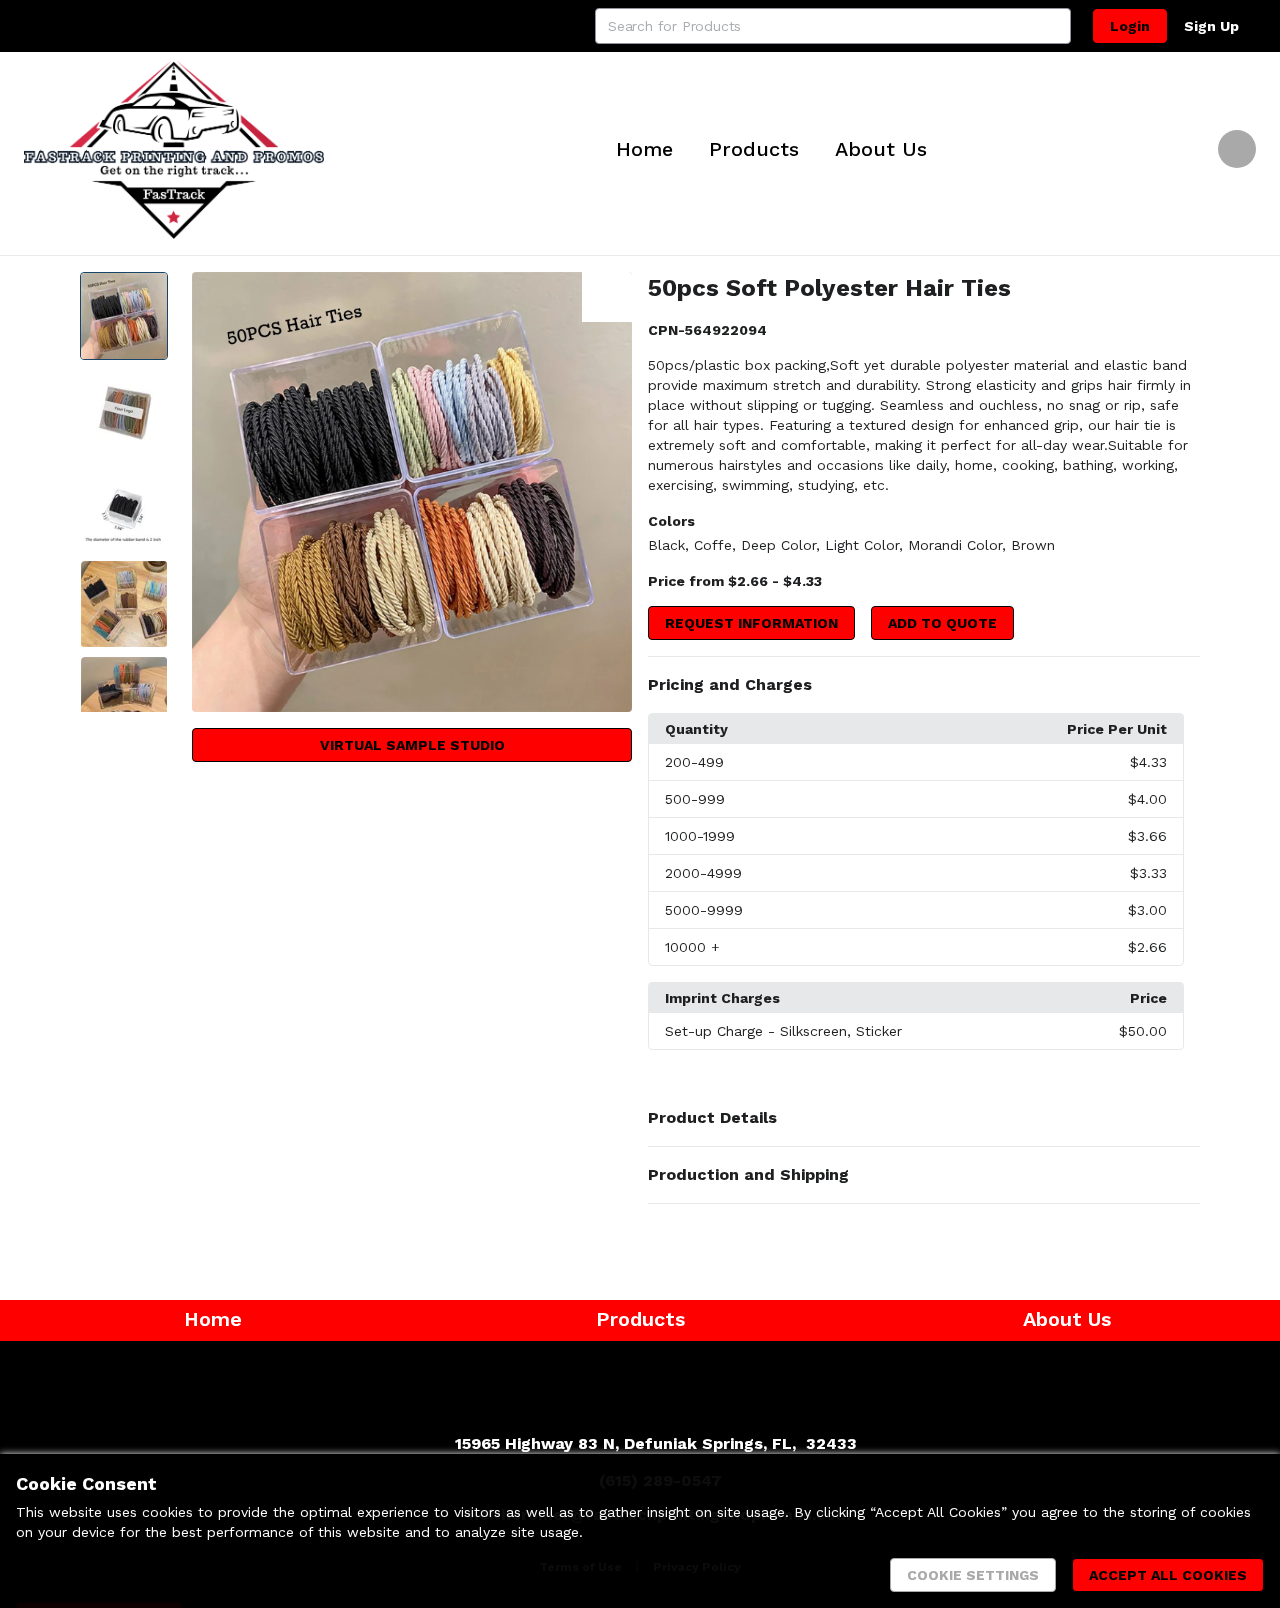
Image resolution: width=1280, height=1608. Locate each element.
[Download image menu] (607, 297)
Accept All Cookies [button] (1168, 1575)
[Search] (1053, 26)
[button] (924, 685)
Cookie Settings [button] (973, 1575)
